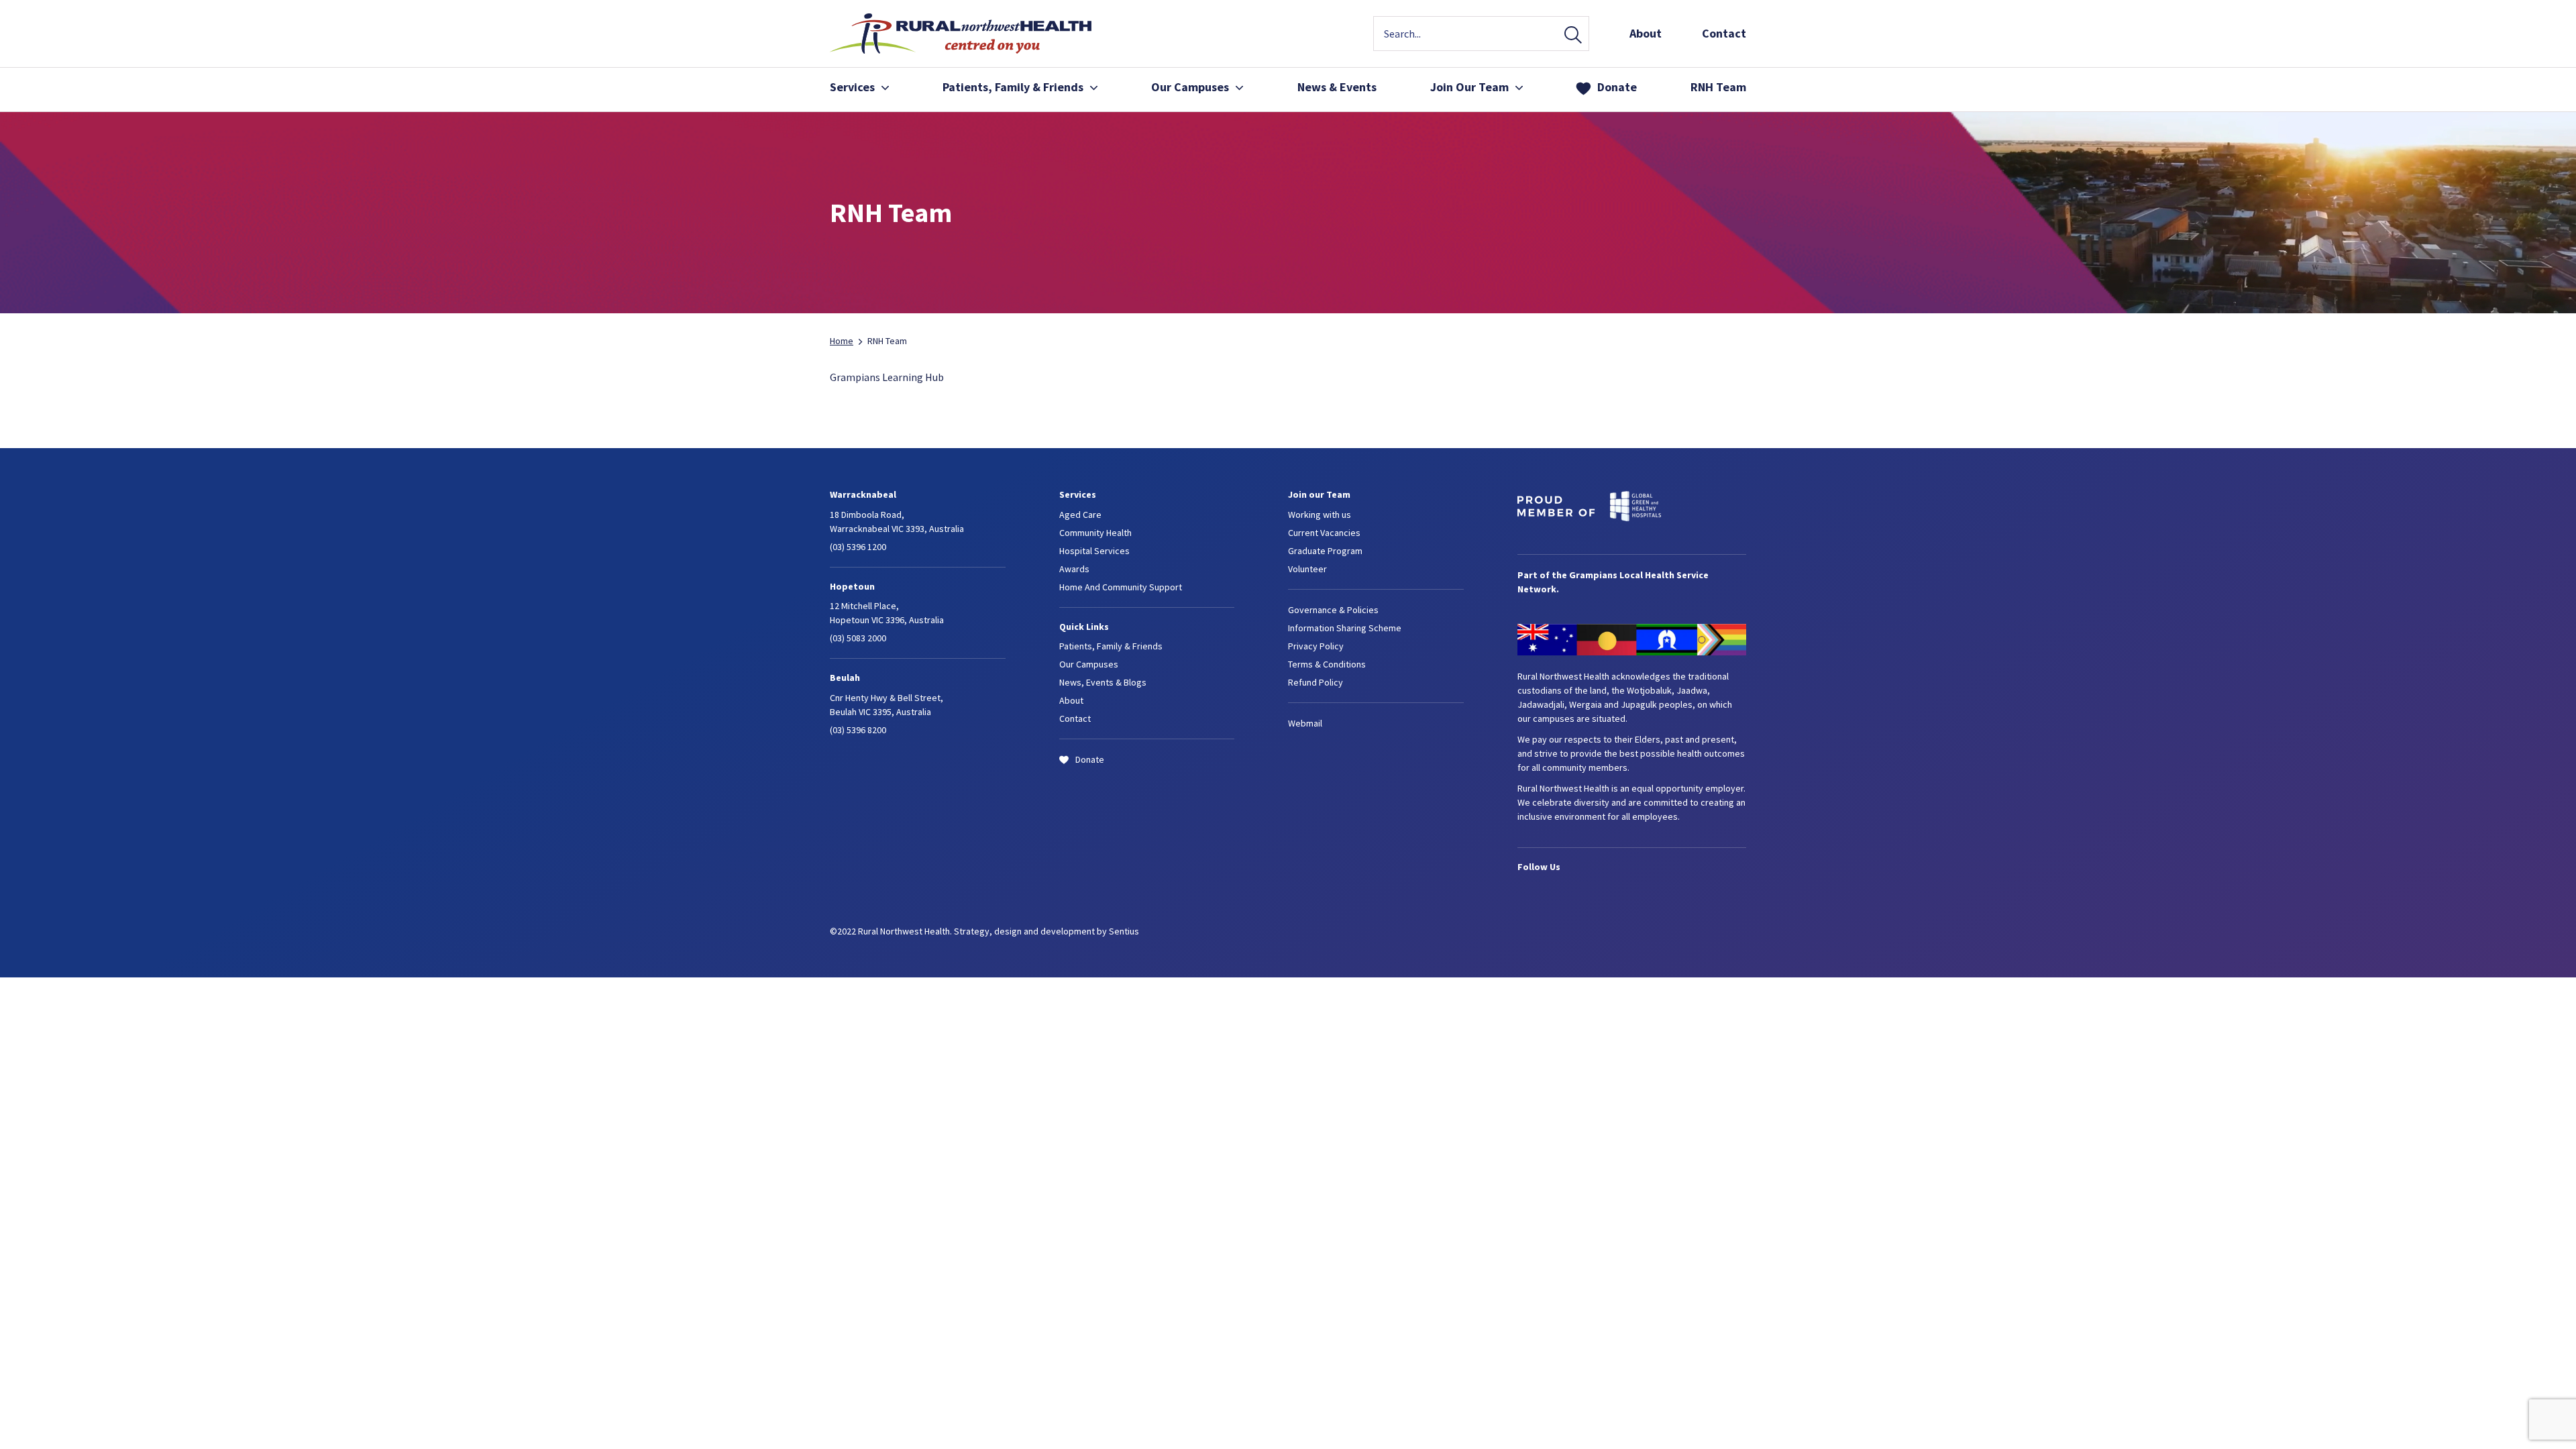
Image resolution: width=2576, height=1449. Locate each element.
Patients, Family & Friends (1111, 646)
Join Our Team (1469, 87)
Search (1573, 36)
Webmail (1305, 723)
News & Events (1337, 87)
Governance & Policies (1333, 610)
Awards (1074, 569)
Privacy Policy (1316, 646)
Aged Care (1080, 515)
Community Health (1095, 533)
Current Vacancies (1324, 533)
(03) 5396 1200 (858, 547)
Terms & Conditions (1327, 664)
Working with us (1320, 515)
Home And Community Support (1121, 587)
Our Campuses (1190, 87)
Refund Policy (1316, 682)
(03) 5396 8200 (858, 730)
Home (842, 341)
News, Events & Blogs (1103, 682)
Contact (1724, 33)
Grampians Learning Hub (887, 377)
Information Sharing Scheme (1345, 628)
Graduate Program (1325, 551)
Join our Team (1319, 494)
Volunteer (1307, 569)
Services (852, 87)
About (1646, 33)
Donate (1617, 87)
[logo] (961, 50)
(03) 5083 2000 (858, 638)
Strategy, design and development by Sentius (1046, 931)
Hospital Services (1094, 551)
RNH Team (1718, 87)
